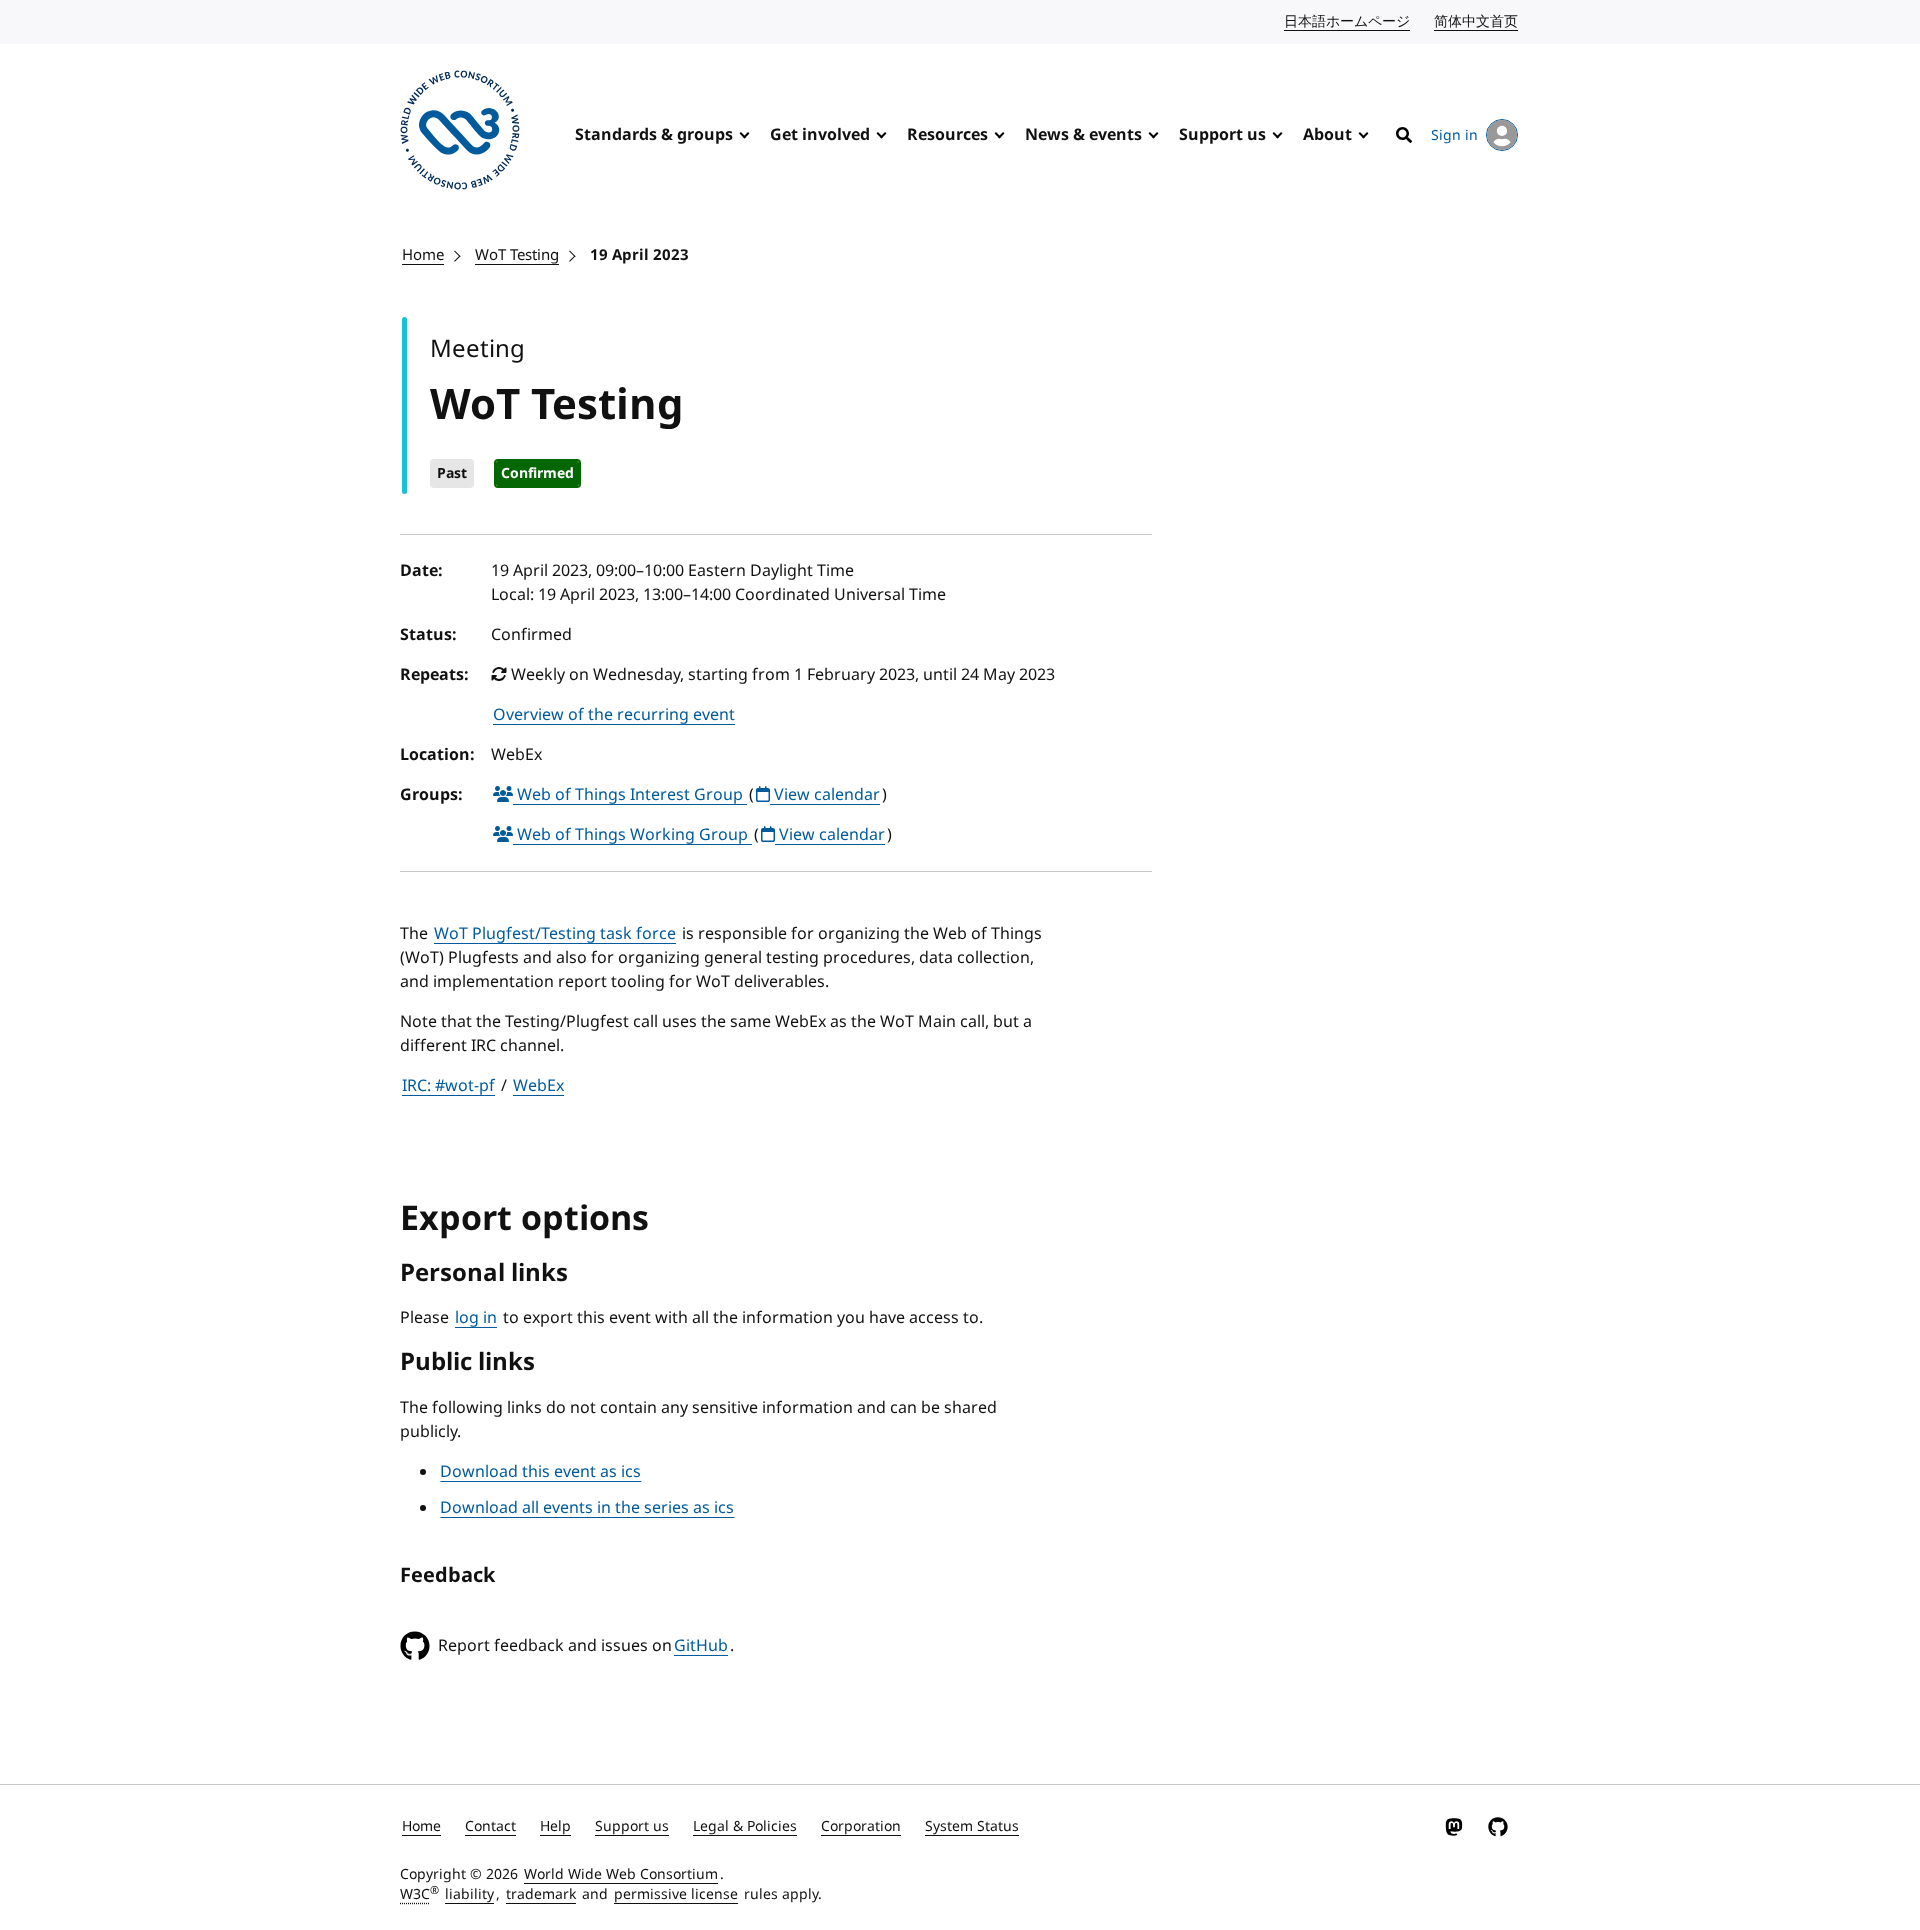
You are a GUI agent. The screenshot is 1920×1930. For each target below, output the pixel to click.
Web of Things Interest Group (630, 795)
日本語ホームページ (1348, 21)
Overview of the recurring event (614, 715)
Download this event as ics (540, 1472)
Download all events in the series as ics (587, 1508)
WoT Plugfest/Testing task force (555, 934)
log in (476, 1318)
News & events (1083, 135)
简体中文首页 (1477, 21)
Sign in (1454, 135)
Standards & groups (654, 135)
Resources (947, 135)
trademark (541, 1894)
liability (469, 1894)
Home (423, 255)
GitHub (701, 1646)
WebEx (538, 1086)
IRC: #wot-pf (448, 1086)
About (1327, 135)
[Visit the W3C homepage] (460, 133)
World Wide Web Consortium (621, 1874)
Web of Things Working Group (632, 835)
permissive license (676, 1894)
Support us (1222, 135)
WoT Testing (517, 255)
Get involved (820, 135)
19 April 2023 (639, 255)
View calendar (825, 795)
